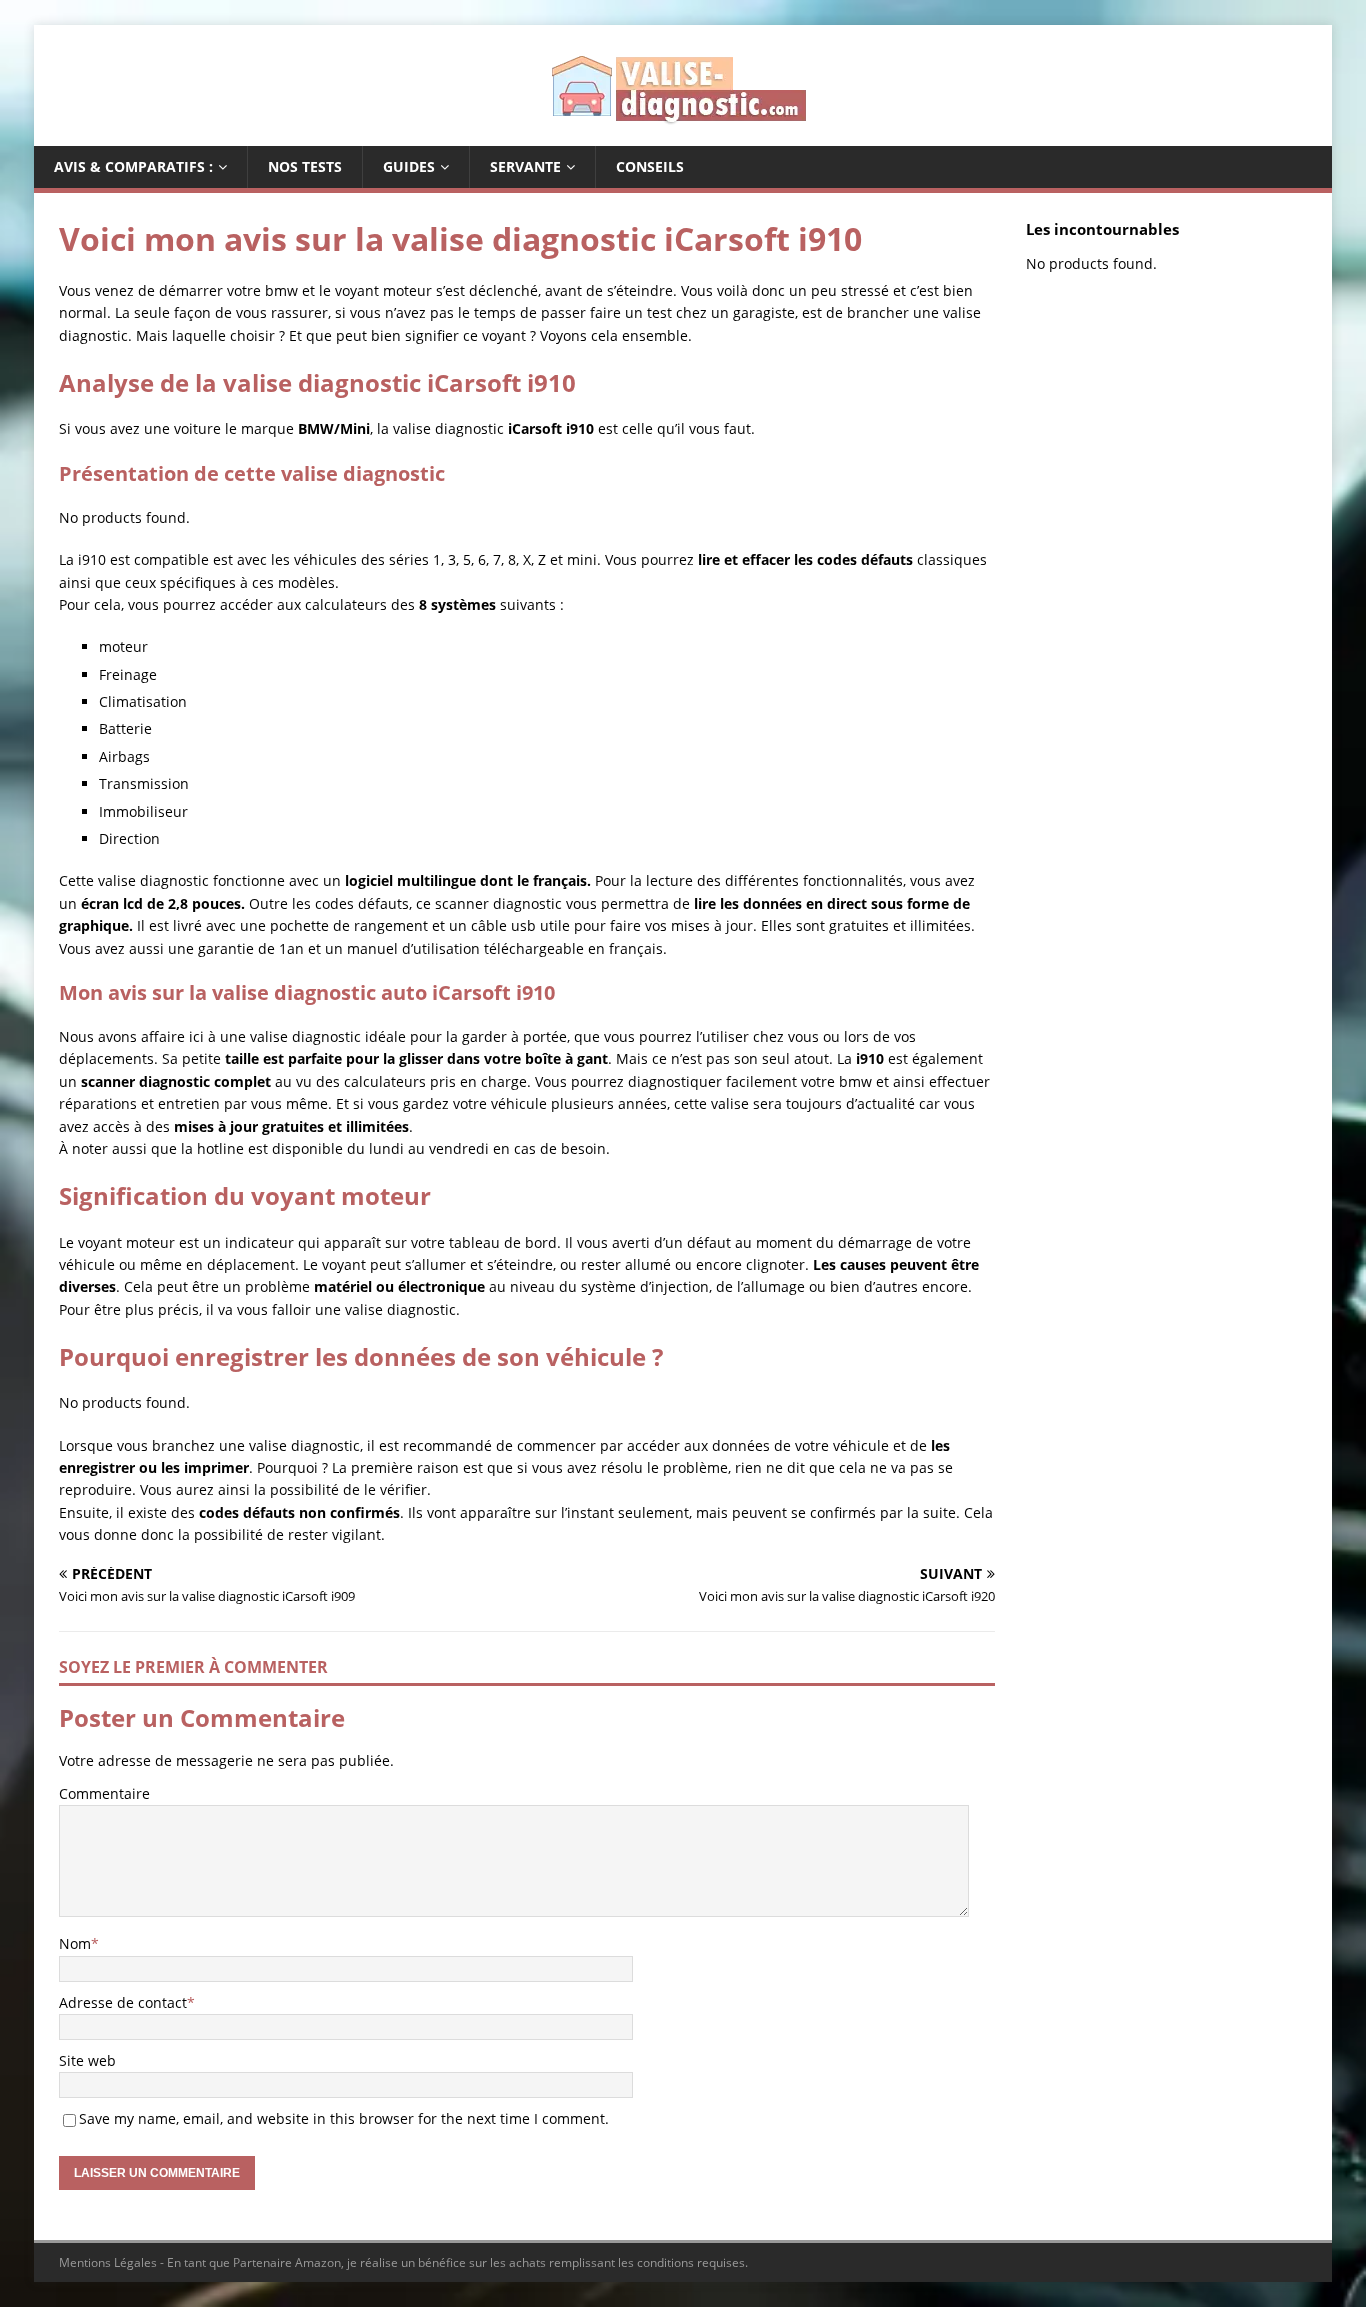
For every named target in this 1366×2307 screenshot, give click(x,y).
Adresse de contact (123, 2002)
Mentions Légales (108, 2262)
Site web (87, 2060)
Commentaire (104, 1793)
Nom (75, 1943)
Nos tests (305, 166)
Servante (525, 166)
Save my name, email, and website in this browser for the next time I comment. (344, 2118)
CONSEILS (650, 166)
